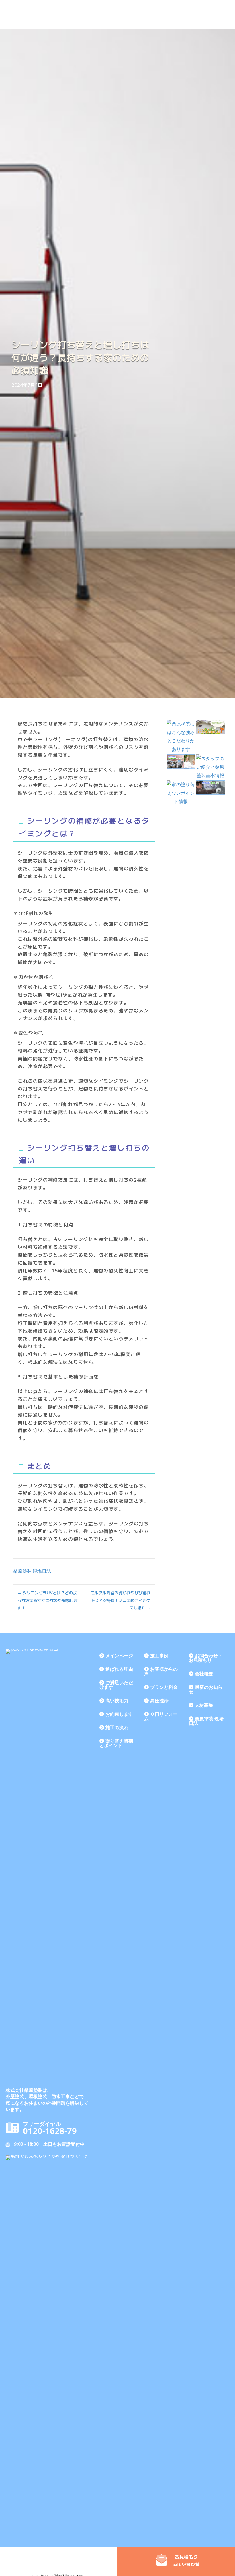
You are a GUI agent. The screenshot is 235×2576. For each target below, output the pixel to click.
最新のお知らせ (206, 1689)
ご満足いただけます (116, 1685)
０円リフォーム (161, 1716)
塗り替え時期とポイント (116, 1743)
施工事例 (159, 1656)
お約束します (119, 1714)
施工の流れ (117, 1727)
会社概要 (204, 1674)
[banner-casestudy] (181, 762)
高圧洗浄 (159, 1701)
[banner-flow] (210, 727)
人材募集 (204, 1705)
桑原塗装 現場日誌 (32, 1571)
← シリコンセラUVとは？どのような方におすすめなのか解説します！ (48, 1600)
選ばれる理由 (119, 1669)
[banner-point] (181, 793)
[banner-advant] (181, 737)
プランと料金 (164, 1687)
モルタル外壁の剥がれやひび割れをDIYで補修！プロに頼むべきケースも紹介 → (120, 1600)
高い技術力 (117, 1701)
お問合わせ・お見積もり (206, 1658)
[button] (178, 2560)
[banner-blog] (210, 788)
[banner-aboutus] (210, 767)
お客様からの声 (161, 1671)
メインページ (119, 1656)
